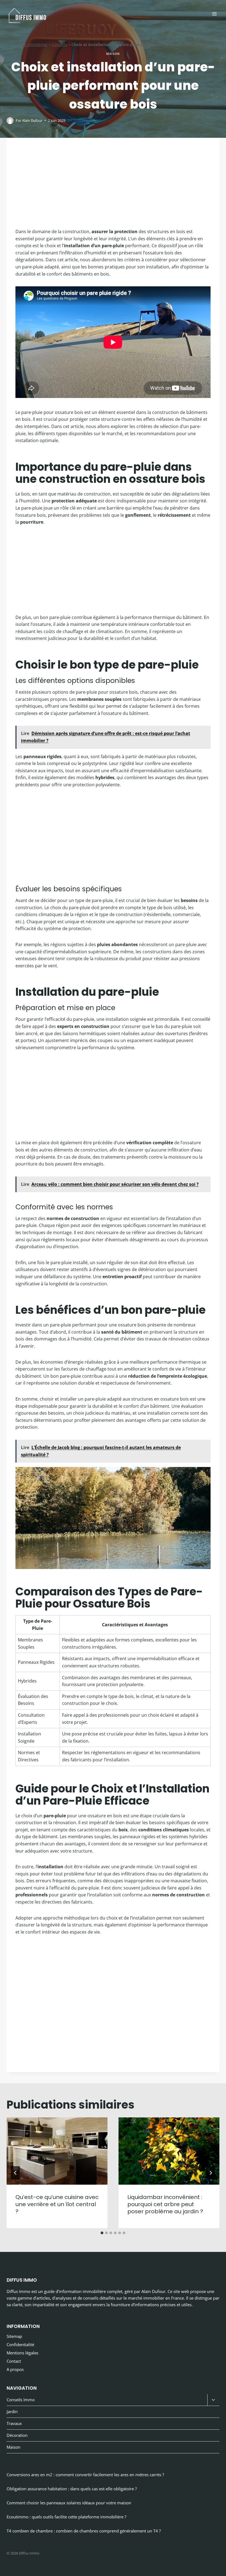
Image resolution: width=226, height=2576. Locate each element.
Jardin (12, 2411)
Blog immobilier (33, 45)
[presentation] (57, 2151)
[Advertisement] (113, 187)
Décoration (17, 2435)
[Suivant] (211, 2173)
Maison (113, 54)
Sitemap (14, 2336)
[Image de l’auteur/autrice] (10, 121)
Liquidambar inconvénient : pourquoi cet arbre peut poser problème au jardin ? (165, 2204)
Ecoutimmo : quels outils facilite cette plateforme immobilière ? (66, 2517)
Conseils (60, 45)
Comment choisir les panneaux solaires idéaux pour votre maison (69, 2503)
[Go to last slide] (15, 2173)
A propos (15, 2369)
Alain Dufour (32, 120)
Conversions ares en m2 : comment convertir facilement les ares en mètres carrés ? (85, 2475)
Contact (14, 2361)
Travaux (14, 2423)
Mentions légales (22, 2353)
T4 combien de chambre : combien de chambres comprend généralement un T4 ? (84, 2531)
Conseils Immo (21, 2400)
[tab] (102, 2233)
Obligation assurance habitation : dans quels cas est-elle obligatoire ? (72, 2489)
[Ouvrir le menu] (214, 14)
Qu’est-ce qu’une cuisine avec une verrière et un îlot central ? (57, 2204)
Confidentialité (20, 2344)
